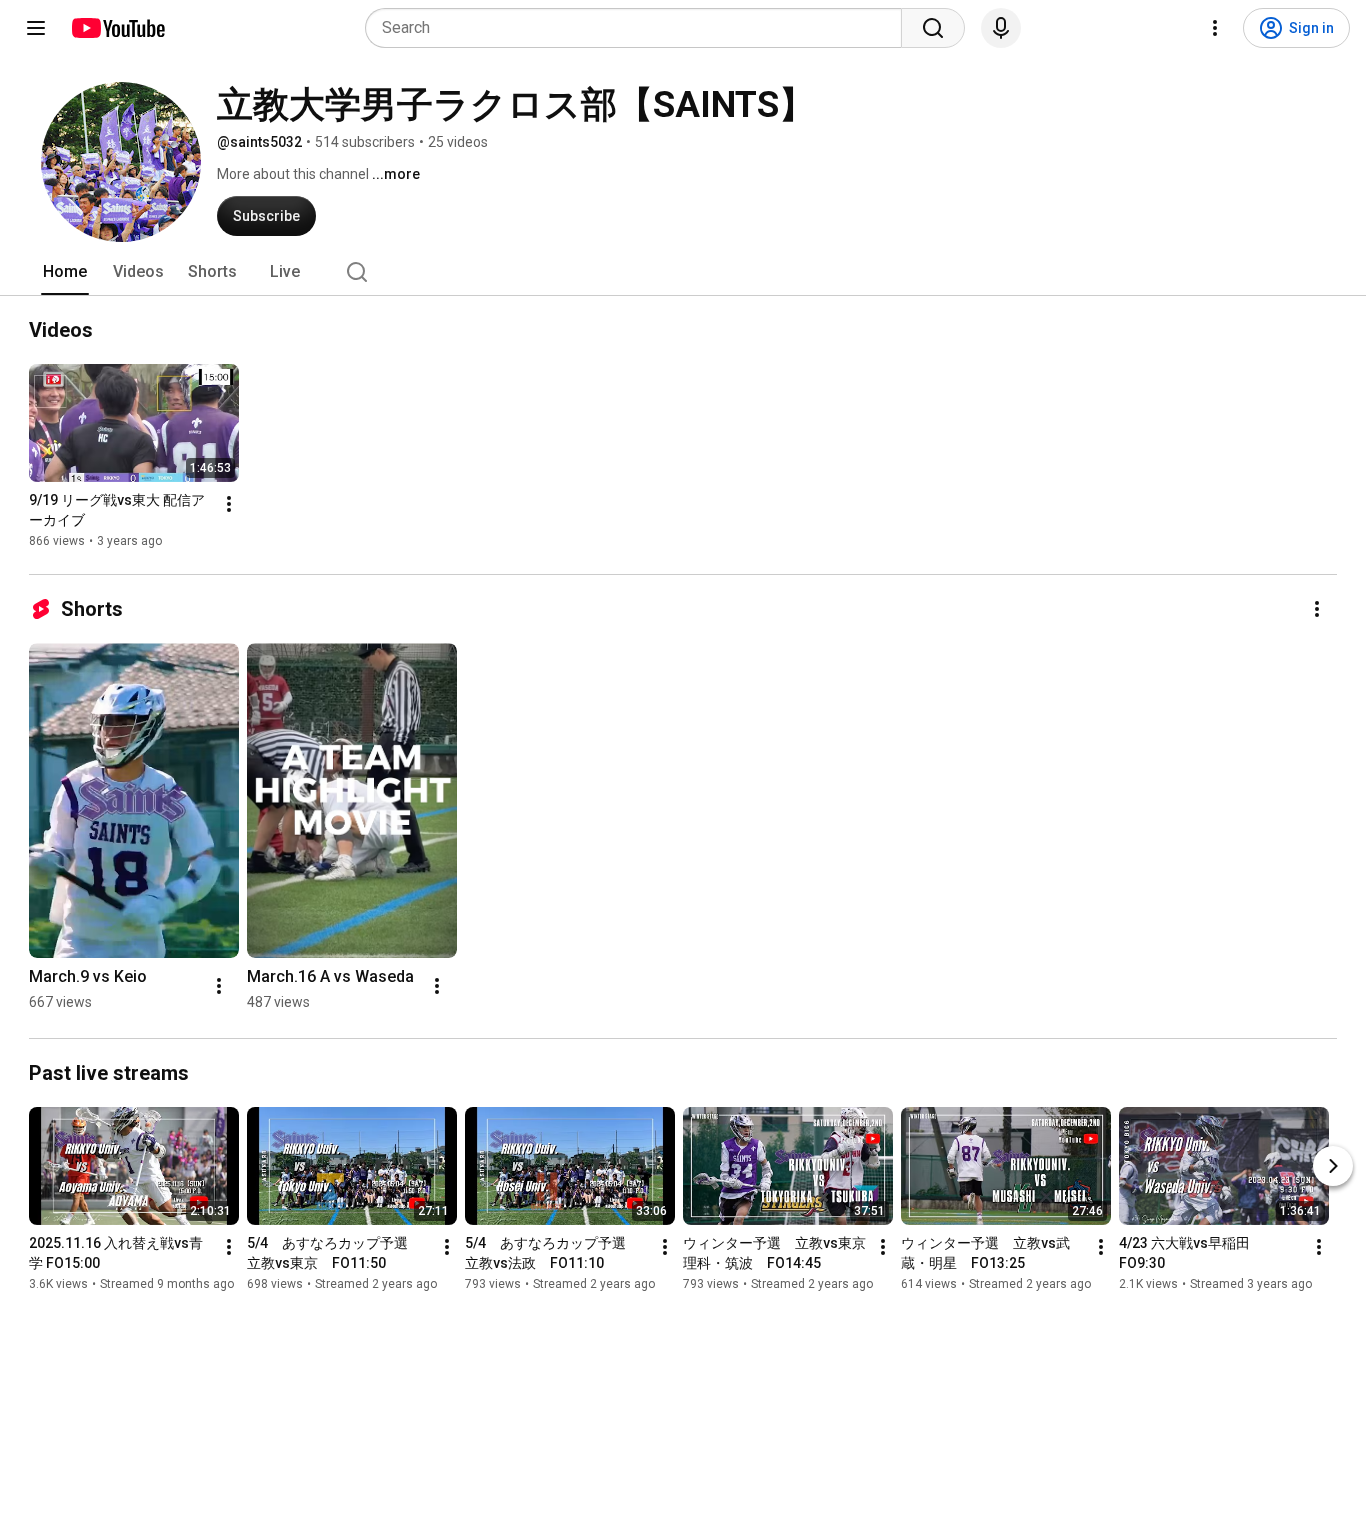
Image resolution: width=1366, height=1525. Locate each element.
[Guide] (36, 28)
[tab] (65, 272)
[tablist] (683, 272)
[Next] (1333, 1166)
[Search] (933, 28)
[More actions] (229, 504)
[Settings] (1215, 28)
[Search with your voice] (1001, 28)
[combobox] (639, 28)
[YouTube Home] (117, 28)
